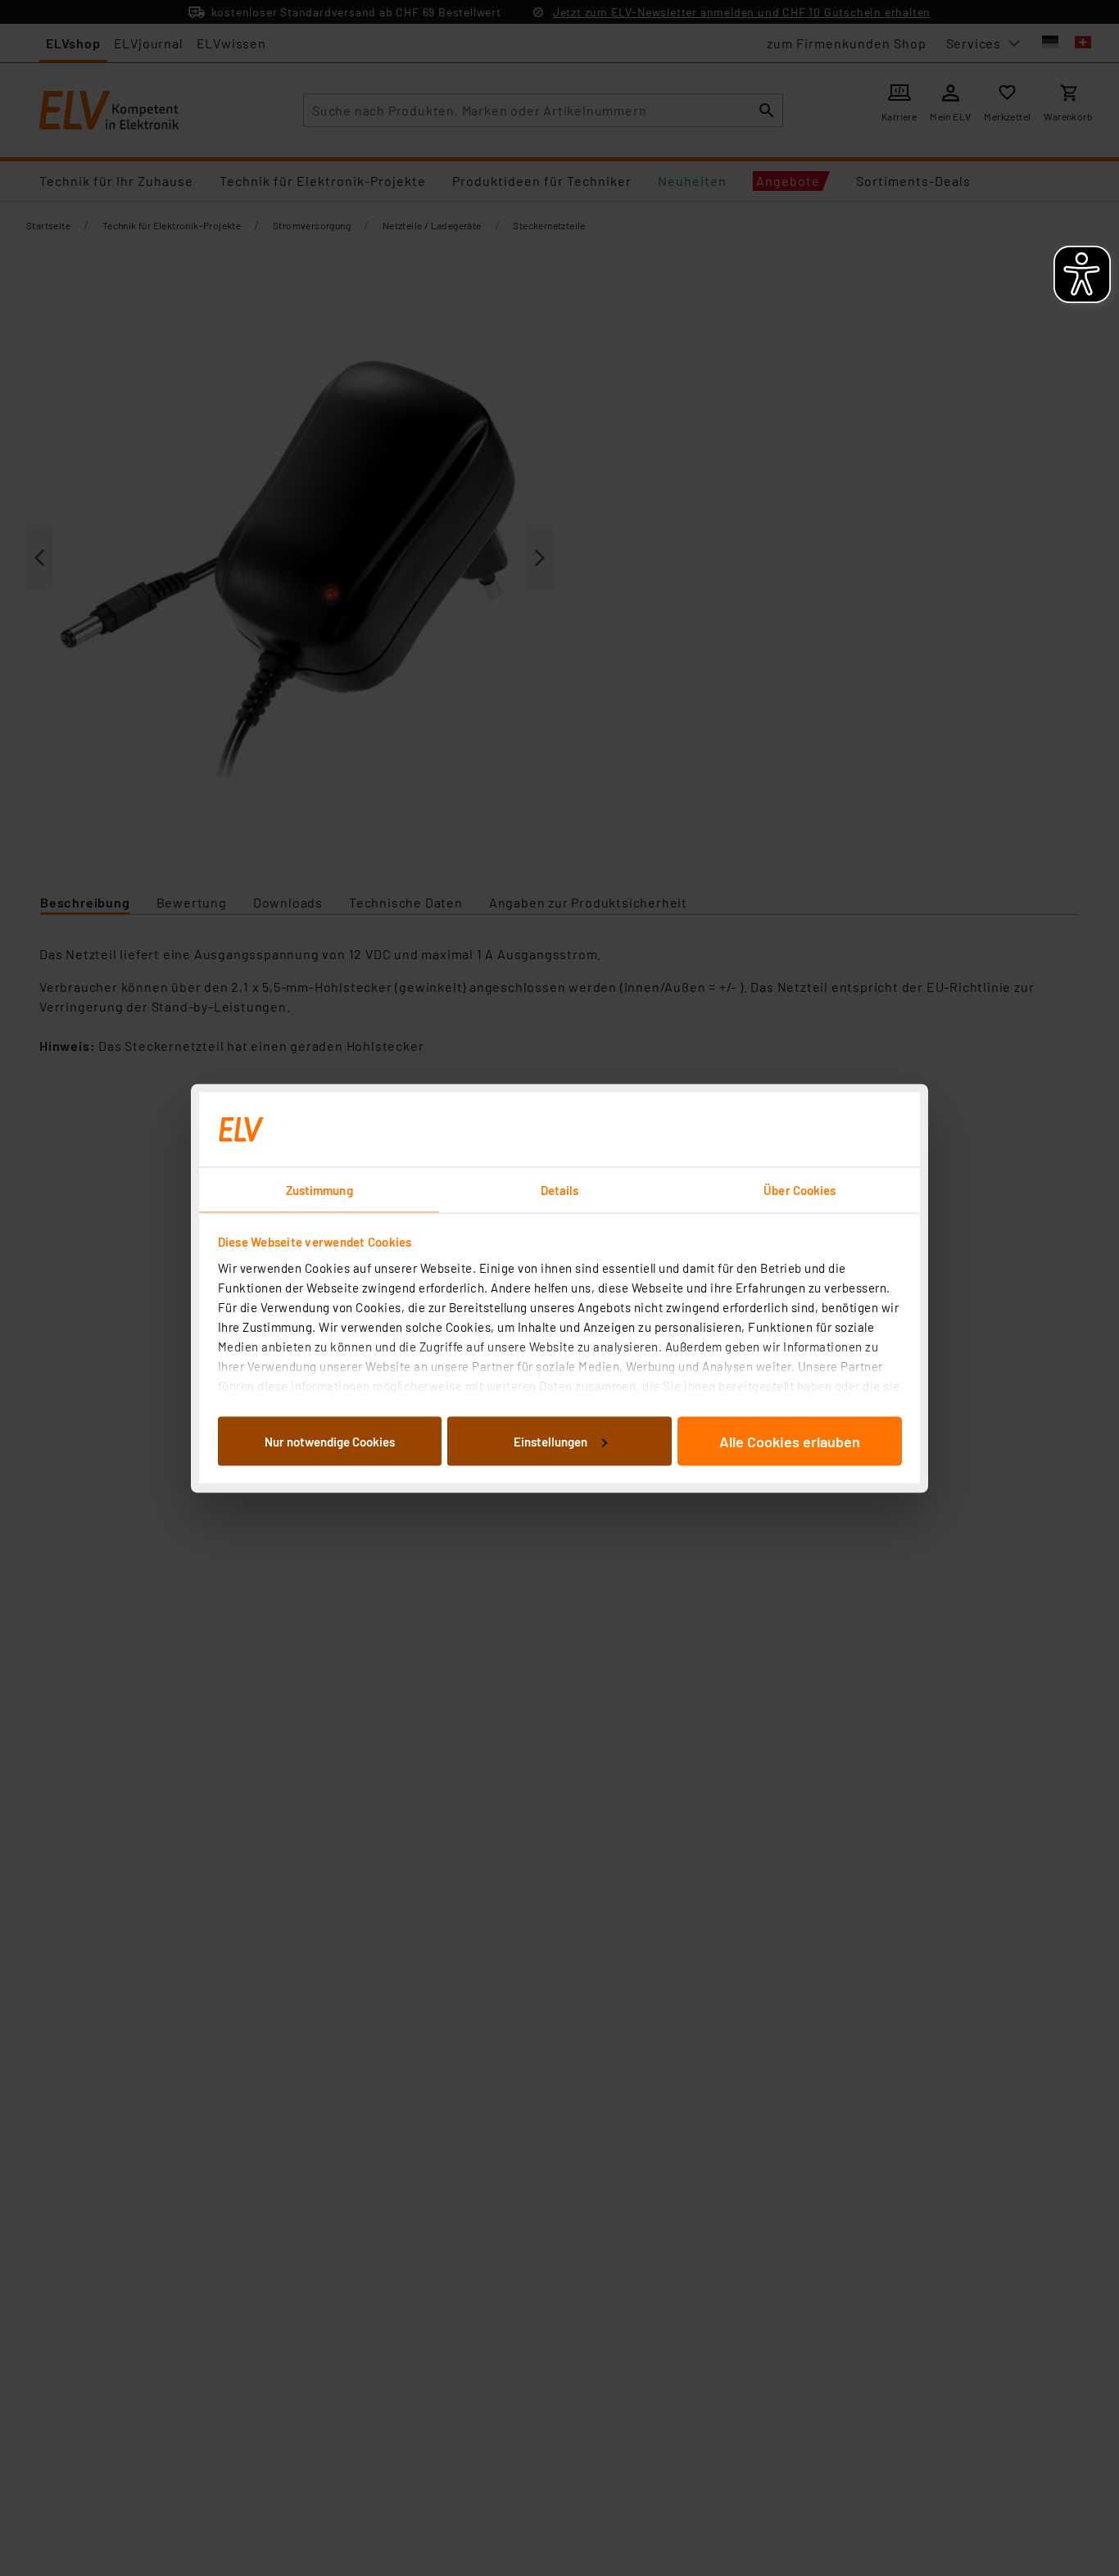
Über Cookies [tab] (800, 1189)
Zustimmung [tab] (319, 1189)
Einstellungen (550, 1441)
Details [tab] (560, 1189)
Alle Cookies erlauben (790, 1441)
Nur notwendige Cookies (330, 1441)
